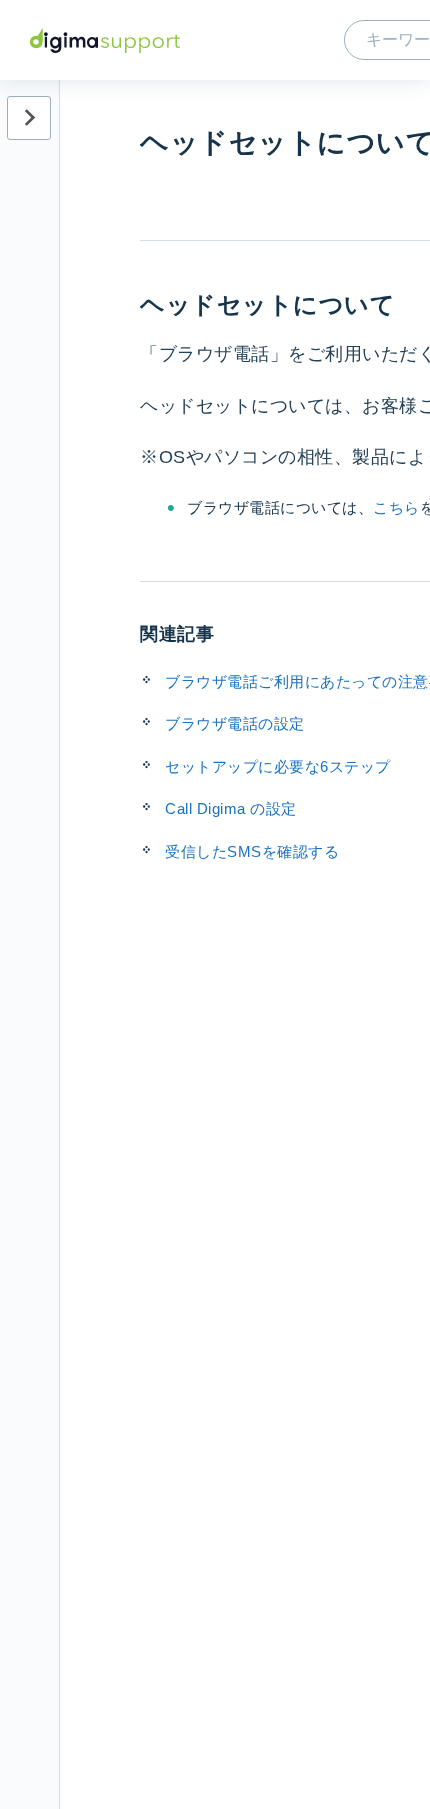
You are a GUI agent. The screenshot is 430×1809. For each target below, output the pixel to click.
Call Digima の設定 (231, 808)
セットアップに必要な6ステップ (278, 766)
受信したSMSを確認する (252, 851)
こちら (396, 507)
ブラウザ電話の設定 (235, 723)
